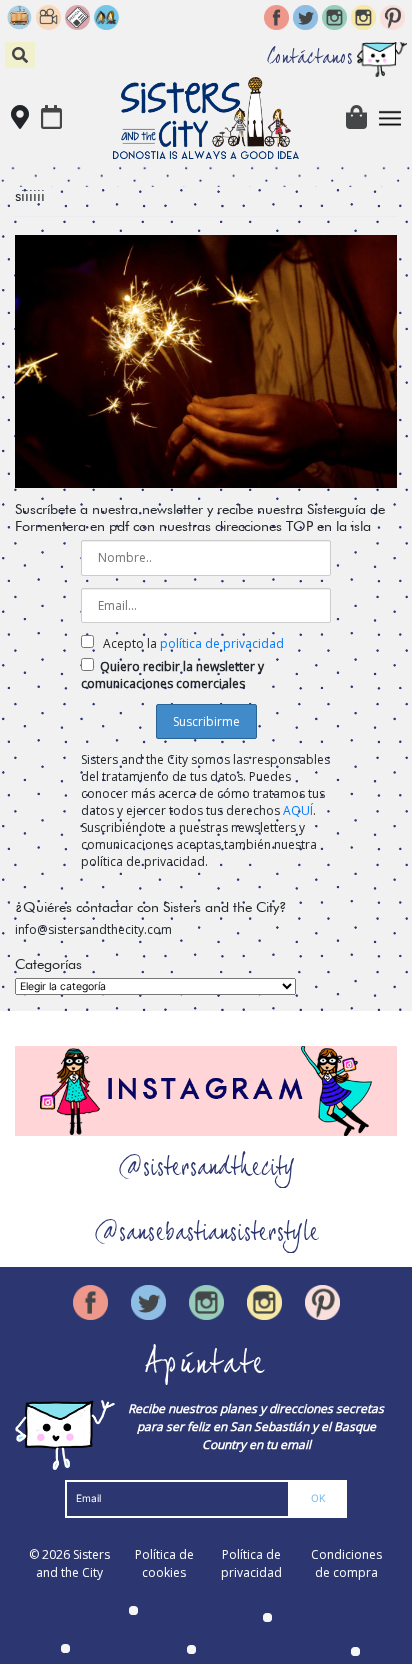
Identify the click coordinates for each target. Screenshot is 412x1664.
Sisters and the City (73, 1563)
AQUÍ (298, 810)
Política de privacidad (251, 1563)
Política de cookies (164, 1563)
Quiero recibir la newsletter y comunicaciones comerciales (172, 675)
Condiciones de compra (346, 1563)
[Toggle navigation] (390, 118)
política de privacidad (222, 643)
